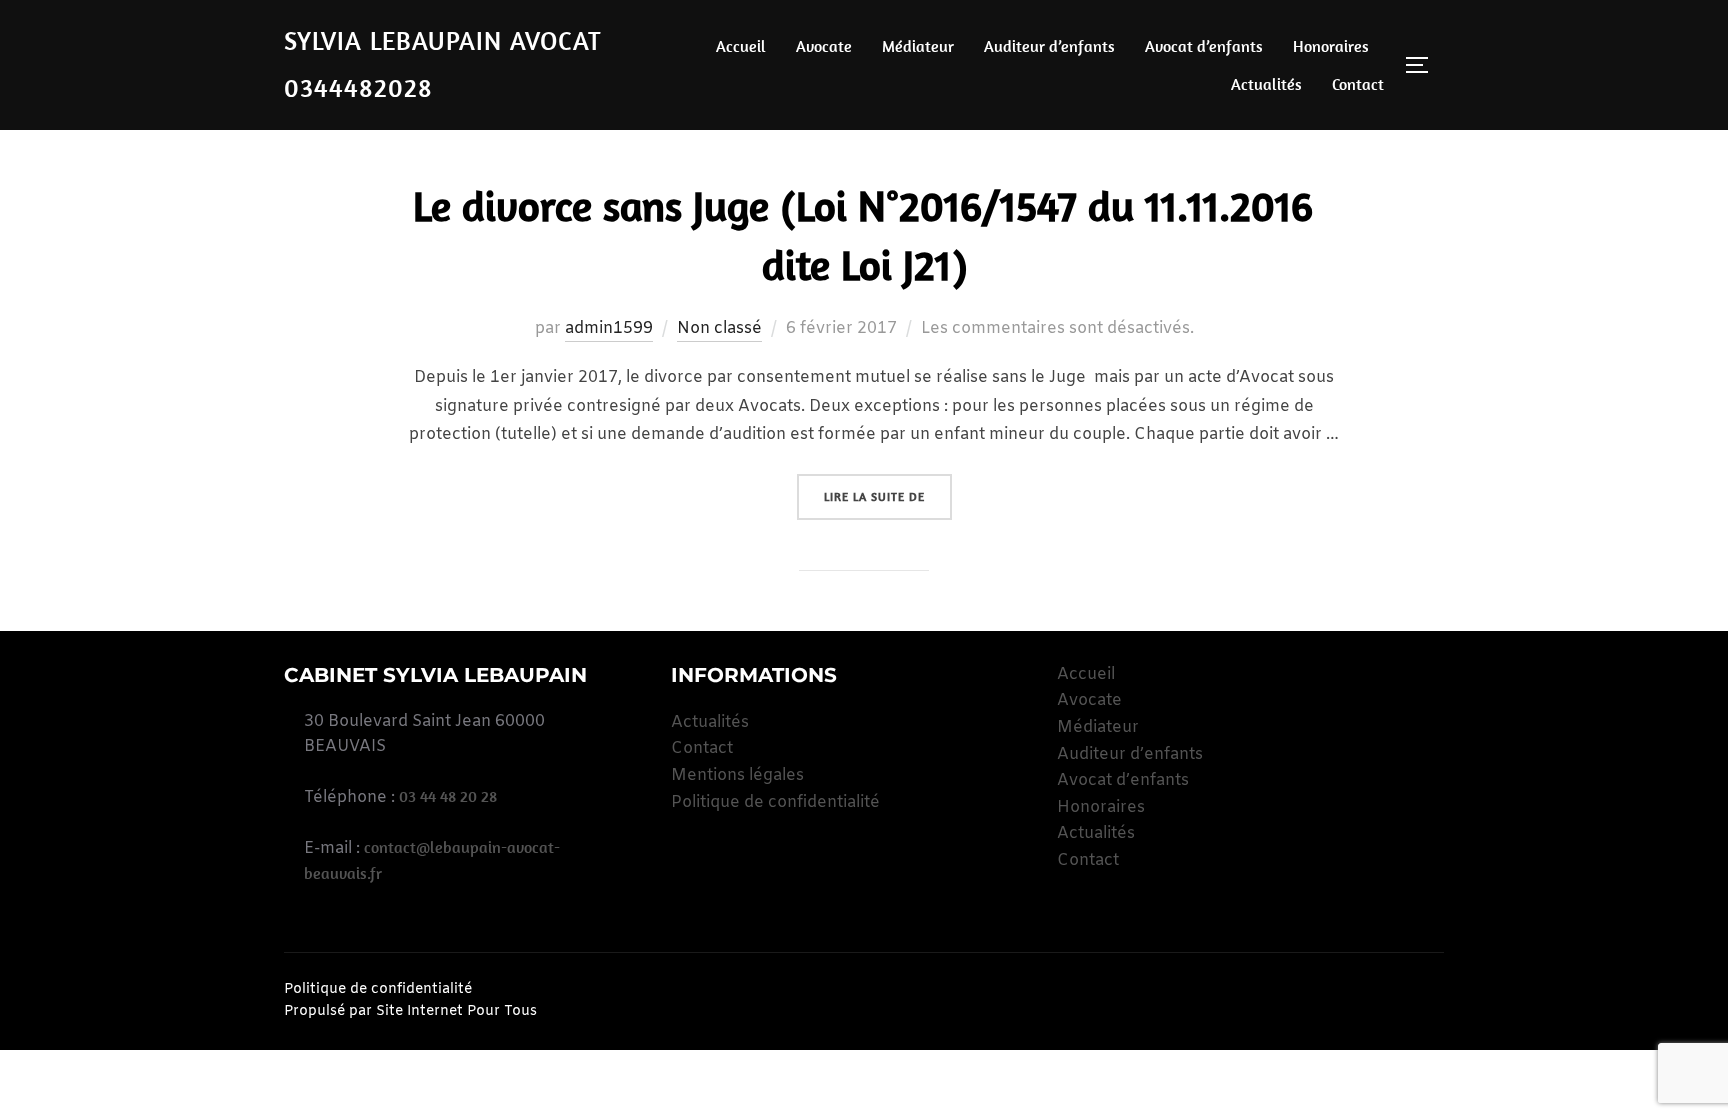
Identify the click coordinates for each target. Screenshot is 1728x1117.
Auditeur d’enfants (1049, 46)
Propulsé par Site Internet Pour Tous (410, 1011)
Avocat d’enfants (1204, 46)
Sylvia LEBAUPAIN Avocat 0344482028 (443, 64)
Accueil (741, 46)
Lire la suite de (888, 496)
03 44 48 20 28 (448, 796)
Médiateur (918, 46)
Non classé (719, 328)
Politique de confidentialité (775, 802)
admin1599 (609, 328)
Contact (1358, 84)
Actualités (1266, 84)
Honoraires (1331, 46)
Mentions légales (737, 775)
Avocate (824, 46)
